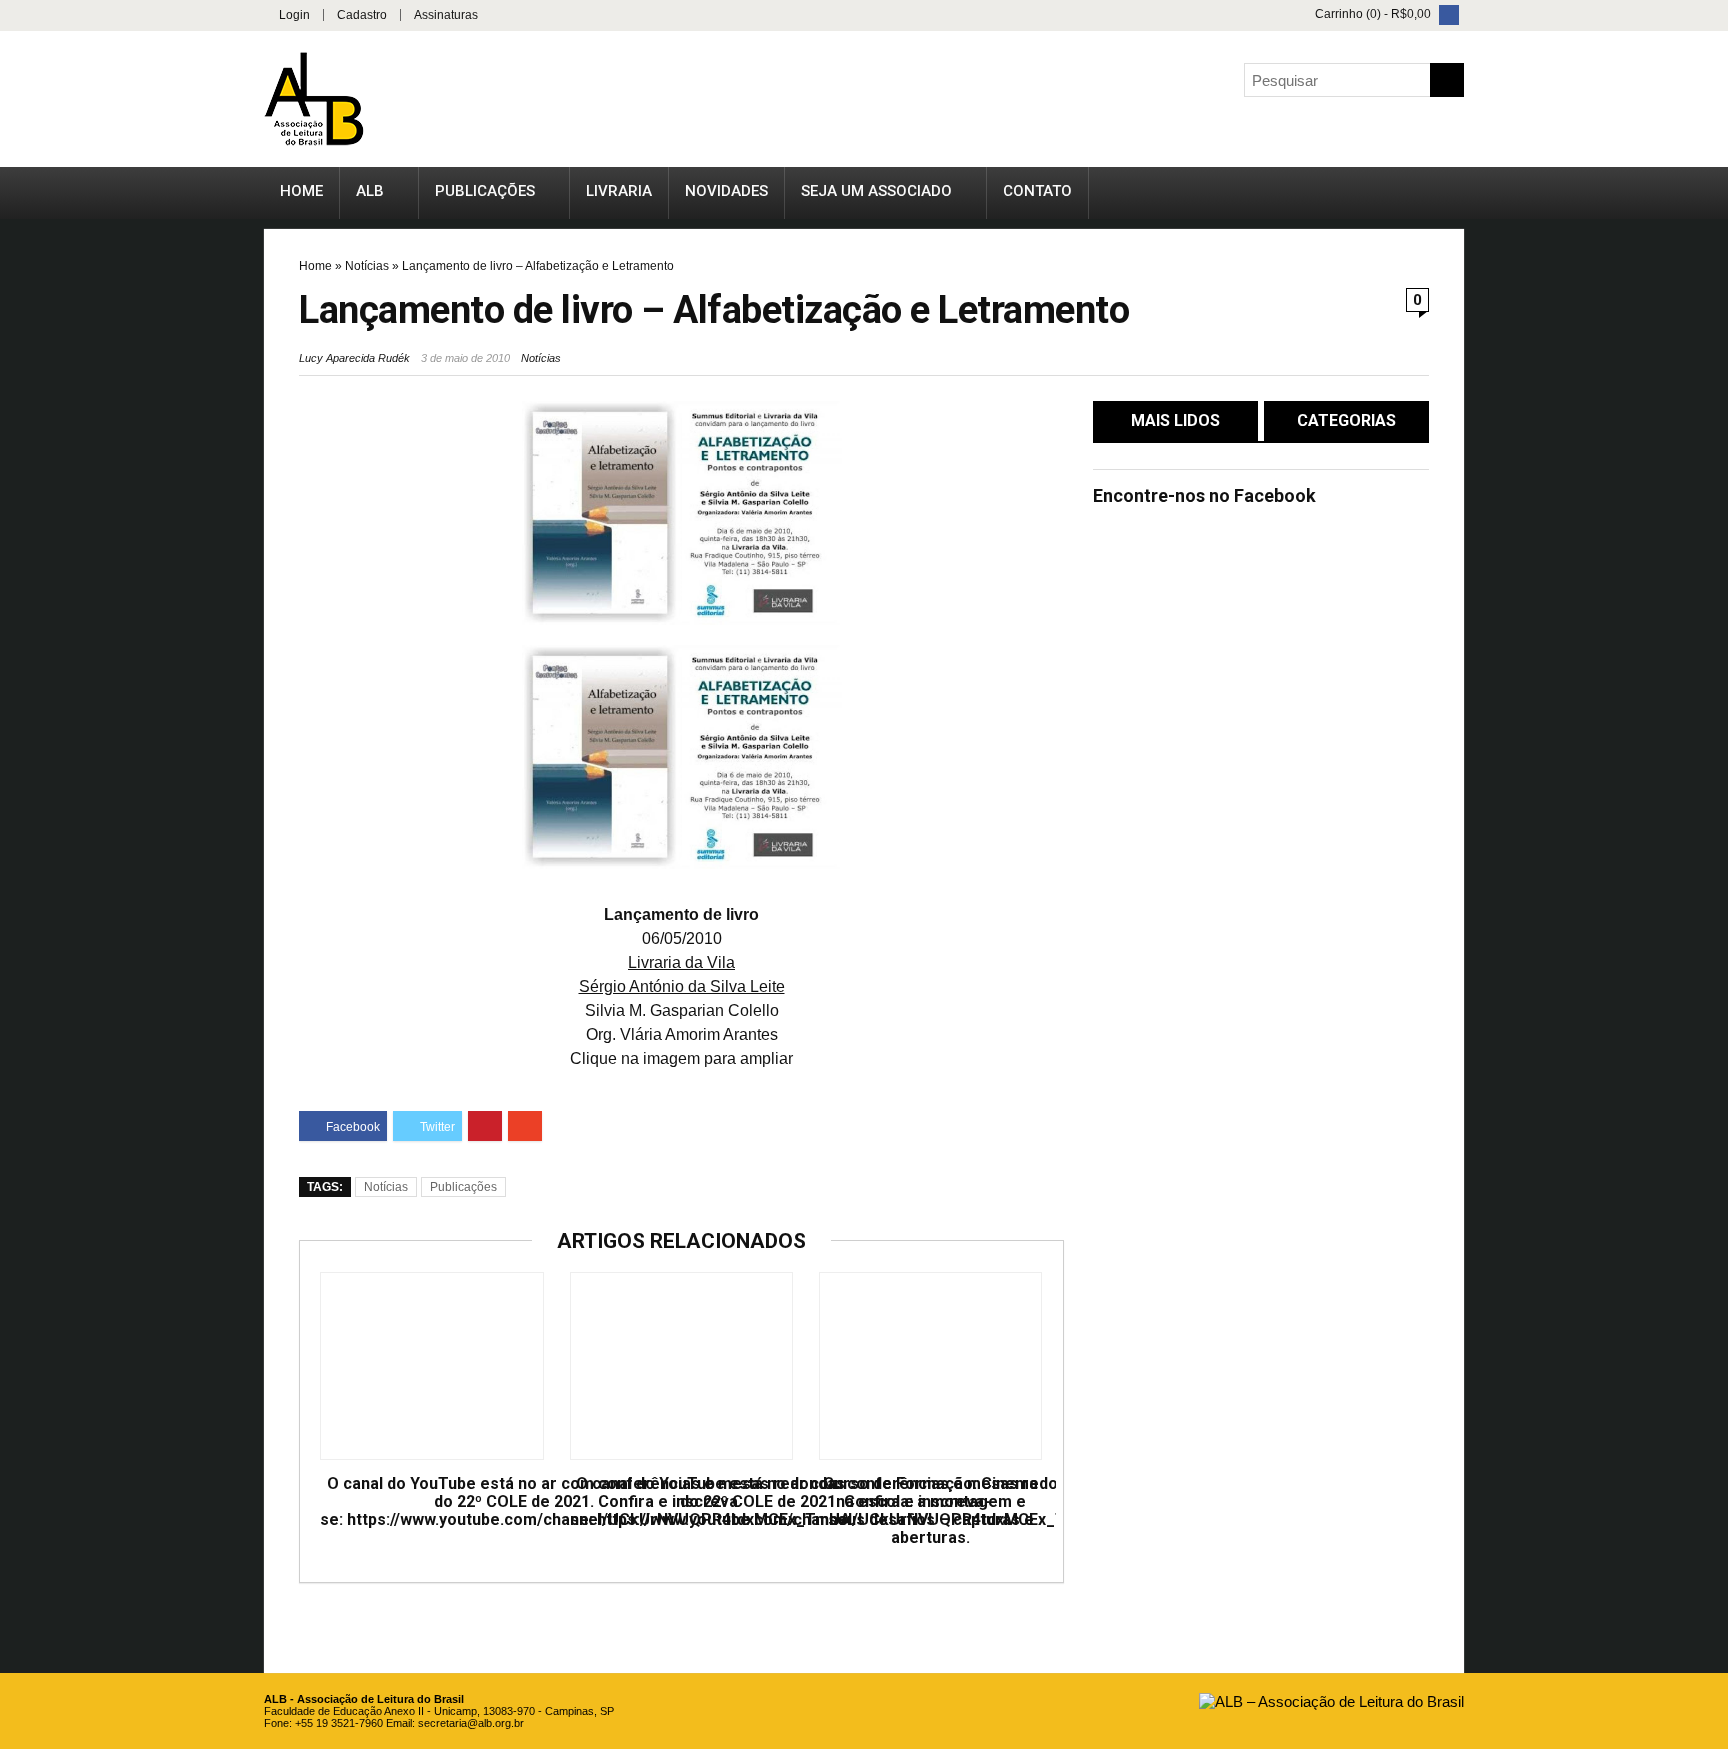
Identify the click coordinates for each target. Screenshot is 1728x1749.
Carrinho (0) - (1371, 14)
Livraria (619, 191)
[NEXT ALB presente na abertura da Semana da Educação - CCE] (1708, 825)
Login (294, 15)
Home (301, 191)
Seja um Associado (876, 191)
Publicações (485, 191)
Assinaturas (446, 15)
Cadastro (362, 15)
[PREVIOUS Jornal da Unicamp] (20, 825)
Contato (1037, 191)
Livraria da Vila (681, 962)
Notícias (367, 266)
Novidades (726, 191)
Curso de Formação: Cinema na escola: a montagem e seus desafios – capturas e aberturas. (930, 1511)
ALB (370, 191)
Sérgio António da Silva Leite (682, 986)
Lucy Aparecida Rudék (354, 358)
